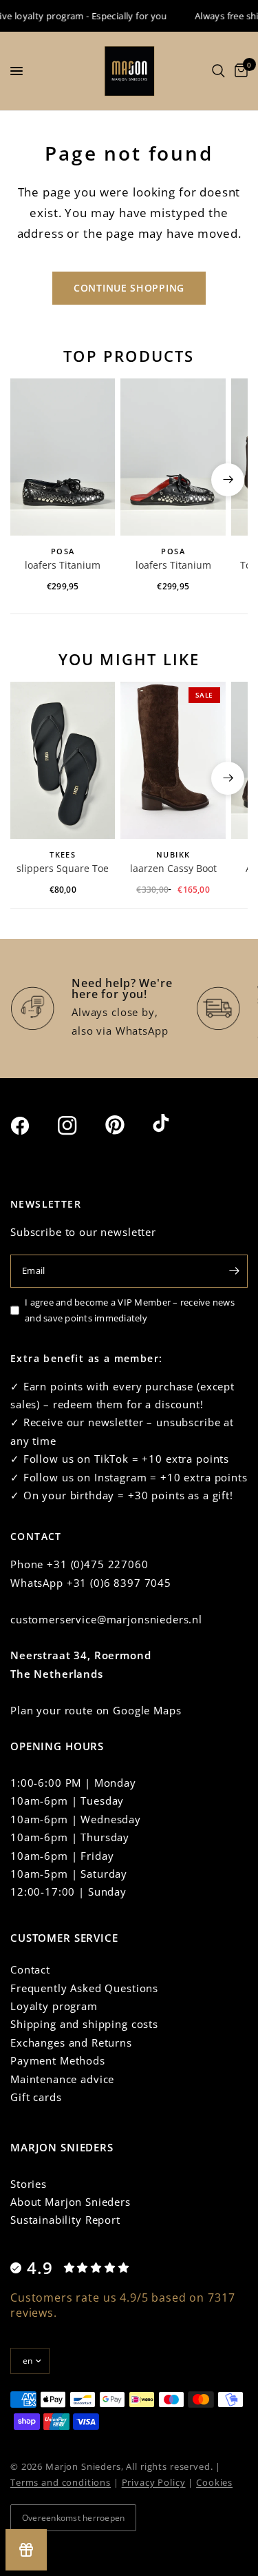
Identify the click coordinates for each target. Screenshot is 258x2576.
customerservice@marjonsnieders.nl (106, 1619)
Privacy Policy (154, 2482)
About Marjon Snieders (71, 2202)
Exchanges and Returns (71, 2042)
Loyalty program (54, 2006)
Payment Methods (58, 2060)
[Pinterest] (127, 1125)
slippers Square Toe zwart (63, 869)
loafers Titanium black (63, 566)
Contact (30, 1969)
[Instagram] (80, 1126)
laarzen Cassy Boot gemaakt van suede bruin (173, 869)
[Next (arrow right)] (228, 480)
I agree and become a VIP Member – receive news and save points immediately (130, 1310)
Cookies (214, 2482)
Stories (29, 2184)
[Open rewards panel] (26, 2550)
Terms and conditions (61, 2482)
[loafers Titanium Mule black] (173, 457)
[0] (239, 71)
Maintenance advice (62, 2079)
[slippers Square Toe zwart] (63, 760)
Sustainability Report (65, 2220)
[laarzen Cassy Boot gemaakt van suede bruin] (173, 760)
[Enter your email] (234, 1271)
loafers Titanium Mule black (173, 566)
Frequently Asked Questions (84, 1988)
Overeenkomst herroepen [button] (73, 2518)
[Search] (218, 71)
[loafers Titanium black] (63, 457)
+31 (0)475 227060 (97, 1564)
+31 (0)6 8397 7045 (119, 1583)
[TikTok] (175, 1124)
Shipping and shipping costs (84, 2024)
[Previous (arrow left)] (30, 480)
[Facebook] (32, 1126)
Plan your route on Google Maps (96, 1710)
